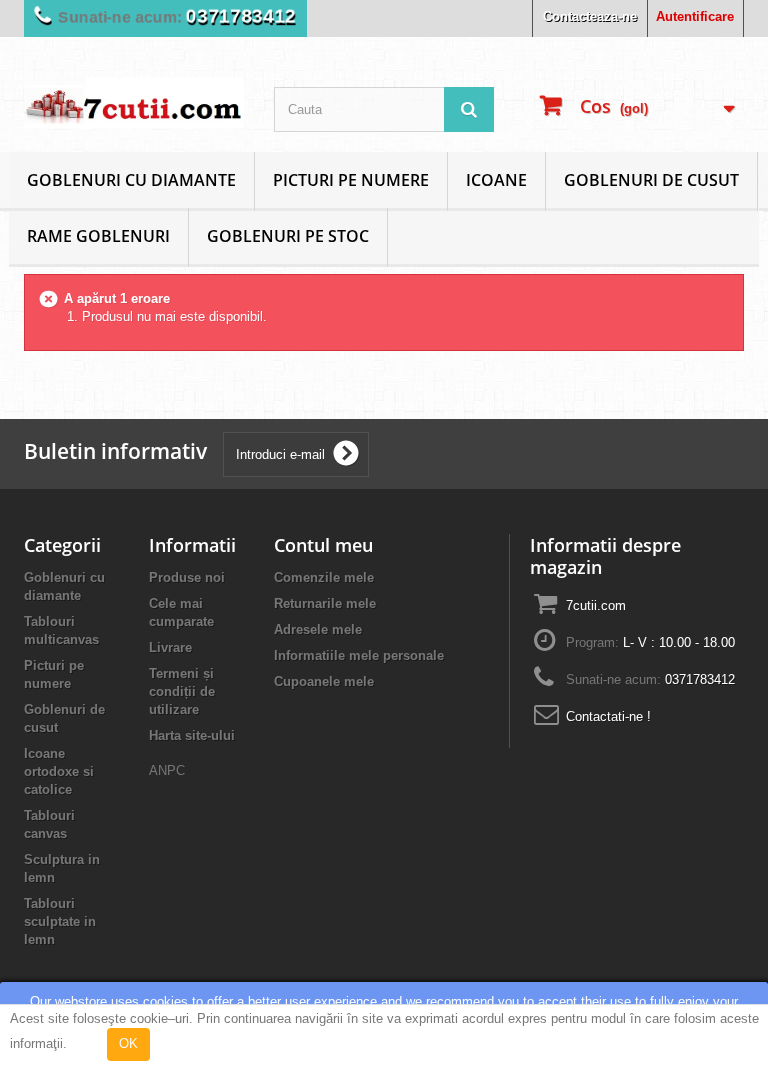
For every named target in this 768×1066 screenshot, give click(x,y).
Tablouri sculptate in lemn (60, 921)
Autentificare (695, 16)
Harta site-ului (192, 735)
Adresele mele (318, 629)
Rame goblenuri (98, 236)
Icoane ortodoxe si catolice (59, 771)
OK (128, 1043)
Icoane (496, 180)
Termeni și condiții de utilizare (182, 691)
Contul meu (323, 545)
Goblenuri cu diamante (131, 180)
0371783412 (241, 16)
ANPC (167, 770)
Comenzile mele (324, 577)
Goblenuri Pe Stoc (288, 236)
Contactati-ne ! (608, 716)
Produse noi (187, 577)
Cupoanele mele (324, 681)
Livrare (170, 647)
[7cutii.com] (134, 102)
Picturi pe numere (351, 180)
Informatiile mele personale (359, 655)
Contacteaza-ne (590, 16)
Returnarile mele (325, 603)
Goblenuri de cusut (651, 180)
